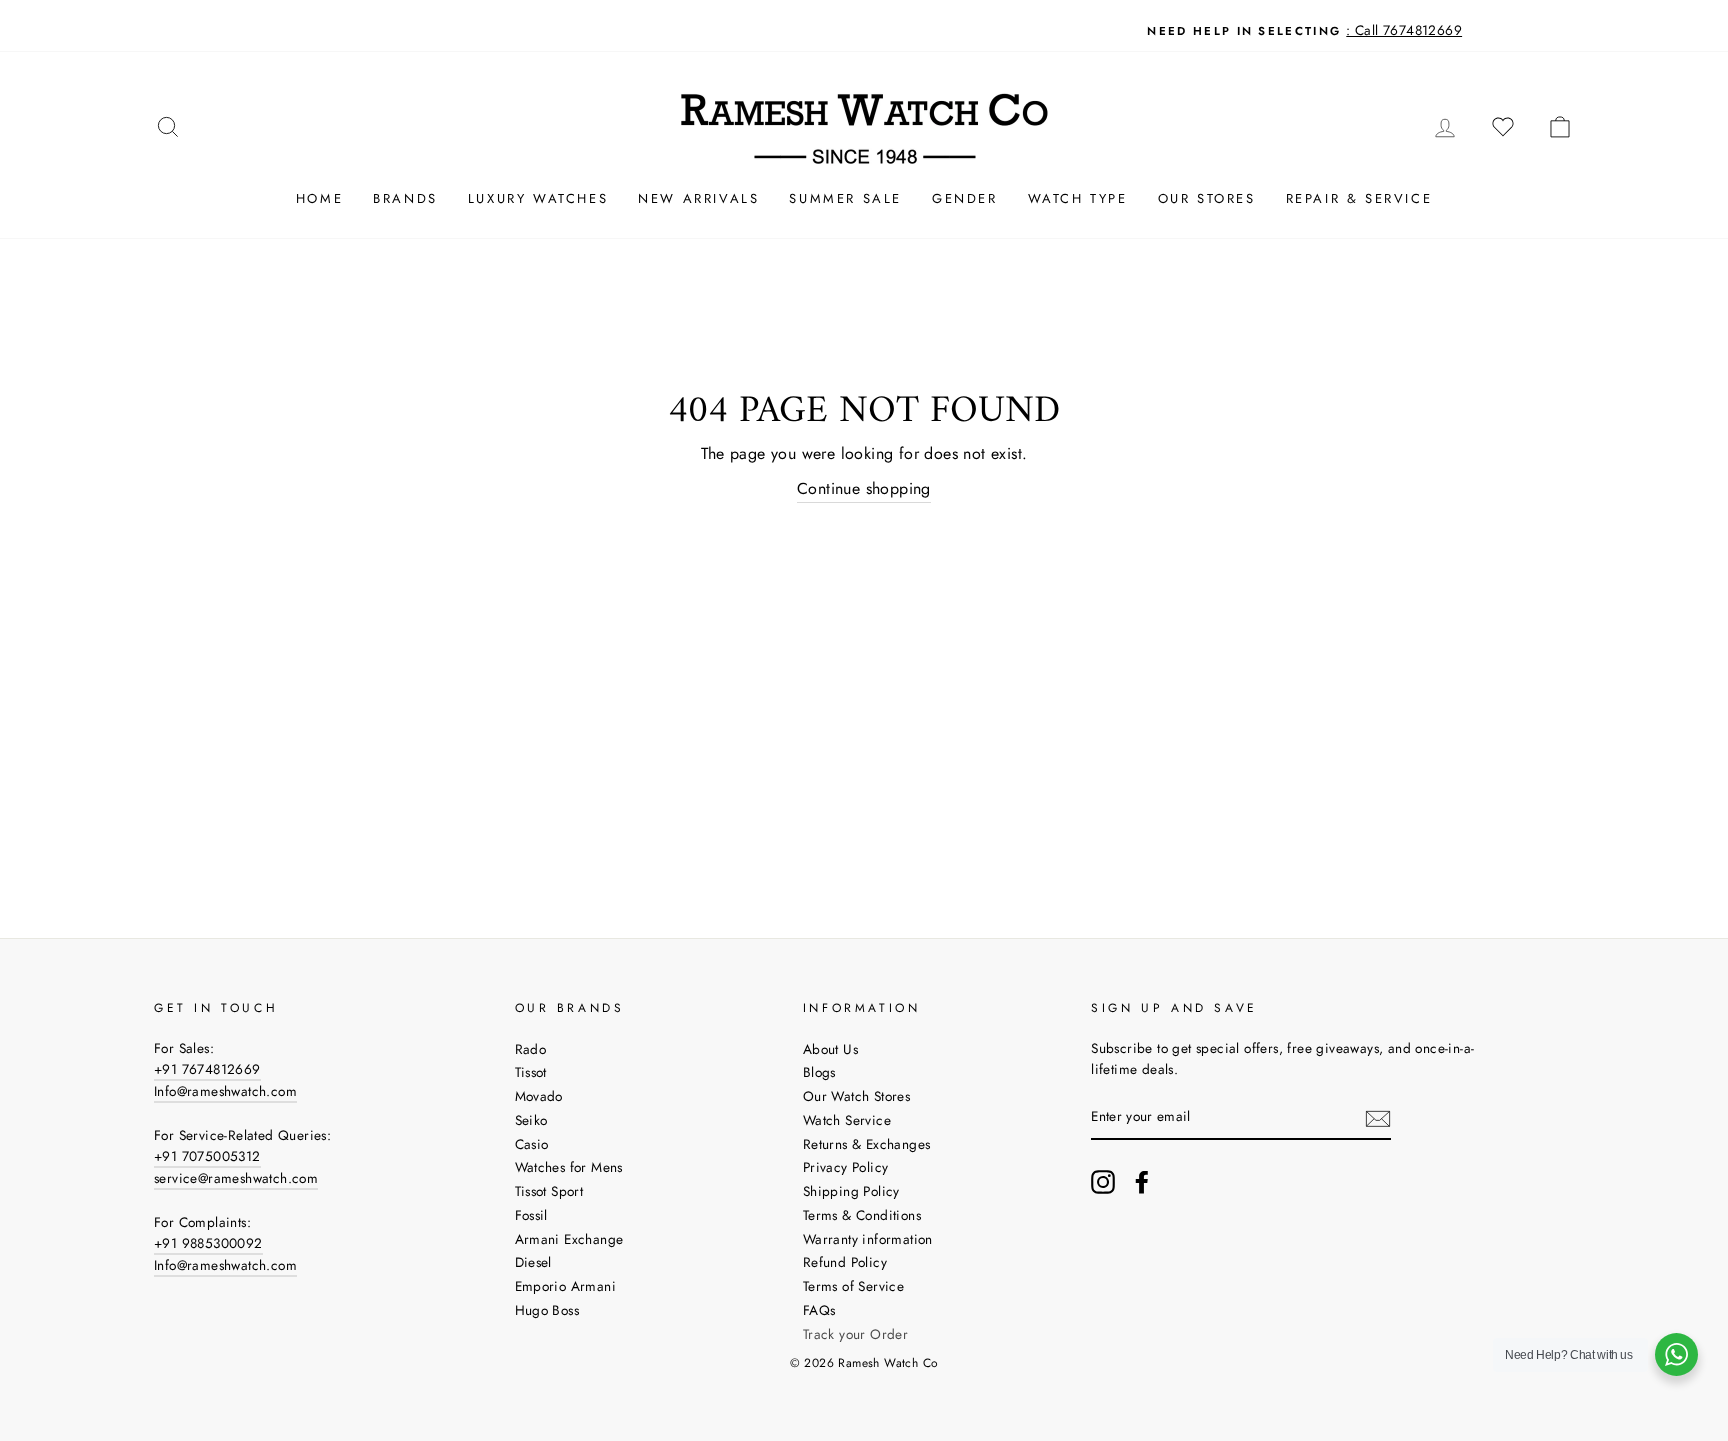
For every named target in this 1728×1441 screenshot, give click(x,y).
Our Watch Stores (856, 1096)
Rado (531, 1049)
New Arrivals (698, 198)
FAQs (819, 1310)
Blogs (819, 1072)
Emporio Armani (566, 1286)
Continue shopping (864, 488)
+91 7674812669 (207, 1069)
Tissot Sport (549, 1191)
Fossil (531, 1215)
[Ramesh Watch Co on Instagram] (1103, 1182)
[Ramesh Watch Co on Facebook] (1142, 1182)
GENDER (965, 198)
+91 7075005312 (207, 1156)
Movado (539, 1096)
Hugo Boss (547, 1310)
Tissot (531, 1072)
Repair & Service (1359, 198)
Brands (405, 198)
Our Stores (1207, 198)
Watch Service (847, 1120)
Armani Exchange (569, 1239)
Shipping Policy (851, 1191)
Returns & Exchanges (867, 1144)
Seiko (531, 1120)
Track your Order (855, 1334)
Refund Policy (845, 1262)
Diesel (533, 1262)
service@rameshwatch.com (236, 1178)
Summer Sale (845, 198)
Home (319, 198)
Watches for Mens (569, 1167)
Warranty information (868, 1239)
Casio (532, 1144)
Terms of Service (853, 1286)
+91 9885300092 (208, 1243)
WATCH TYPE (1078, 198)
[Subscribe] (1378, 1118)
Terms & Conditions (862, 1215)
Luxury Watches (538, 198)
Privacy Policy (846, 1167)
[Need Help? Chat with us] (1676, 1354)
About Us (830, 1049)
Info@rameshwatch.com (225, 1091)
